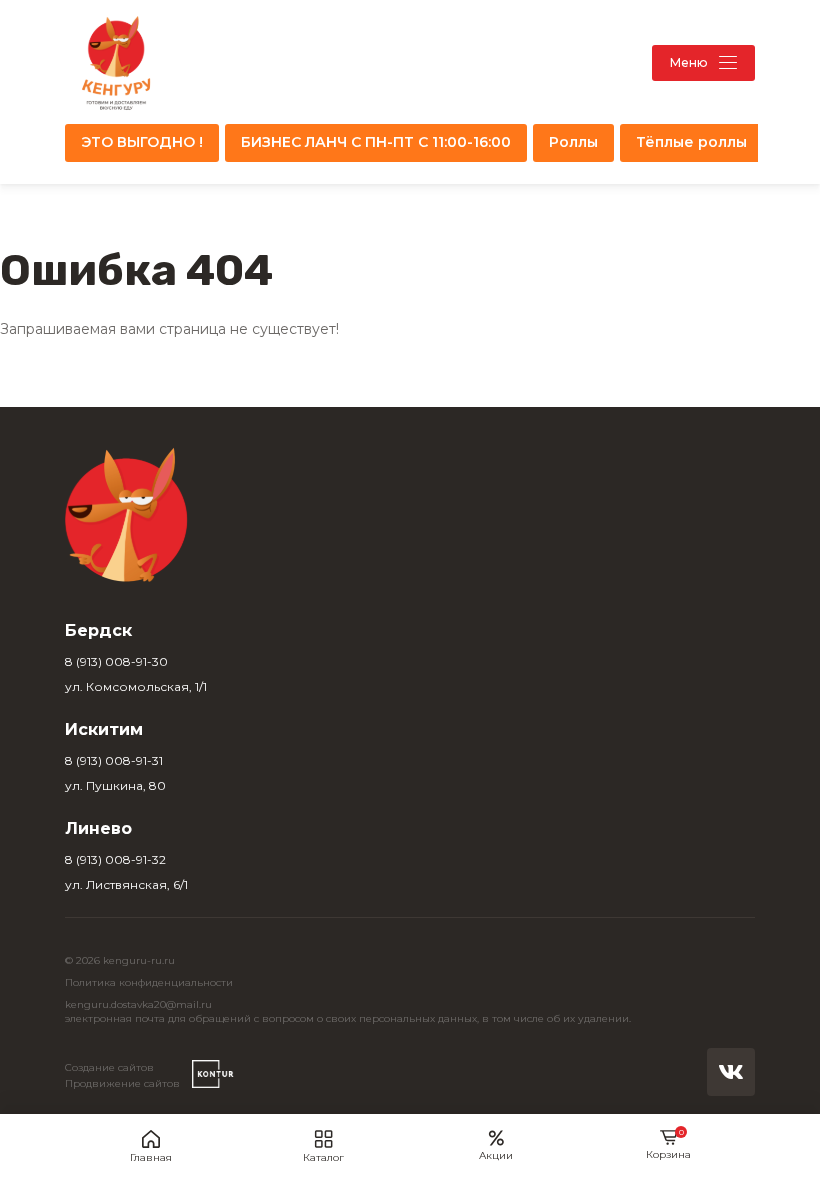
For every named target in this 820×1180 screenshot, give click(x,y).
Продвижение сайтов (122, 1083)
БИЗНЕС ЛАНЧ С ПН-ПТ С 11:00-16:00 (376, 142)
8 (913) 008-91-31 (114, 760)
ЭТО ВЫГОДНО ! (142, 142)
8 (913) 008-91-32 (115, 859)
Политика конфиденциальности (149, 982)
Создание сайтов (109, 1067)
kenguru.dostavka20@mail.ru (138, 1004)
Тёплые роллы (691, 142)
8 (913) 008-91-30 (116, 661)
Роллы (573, 142)
